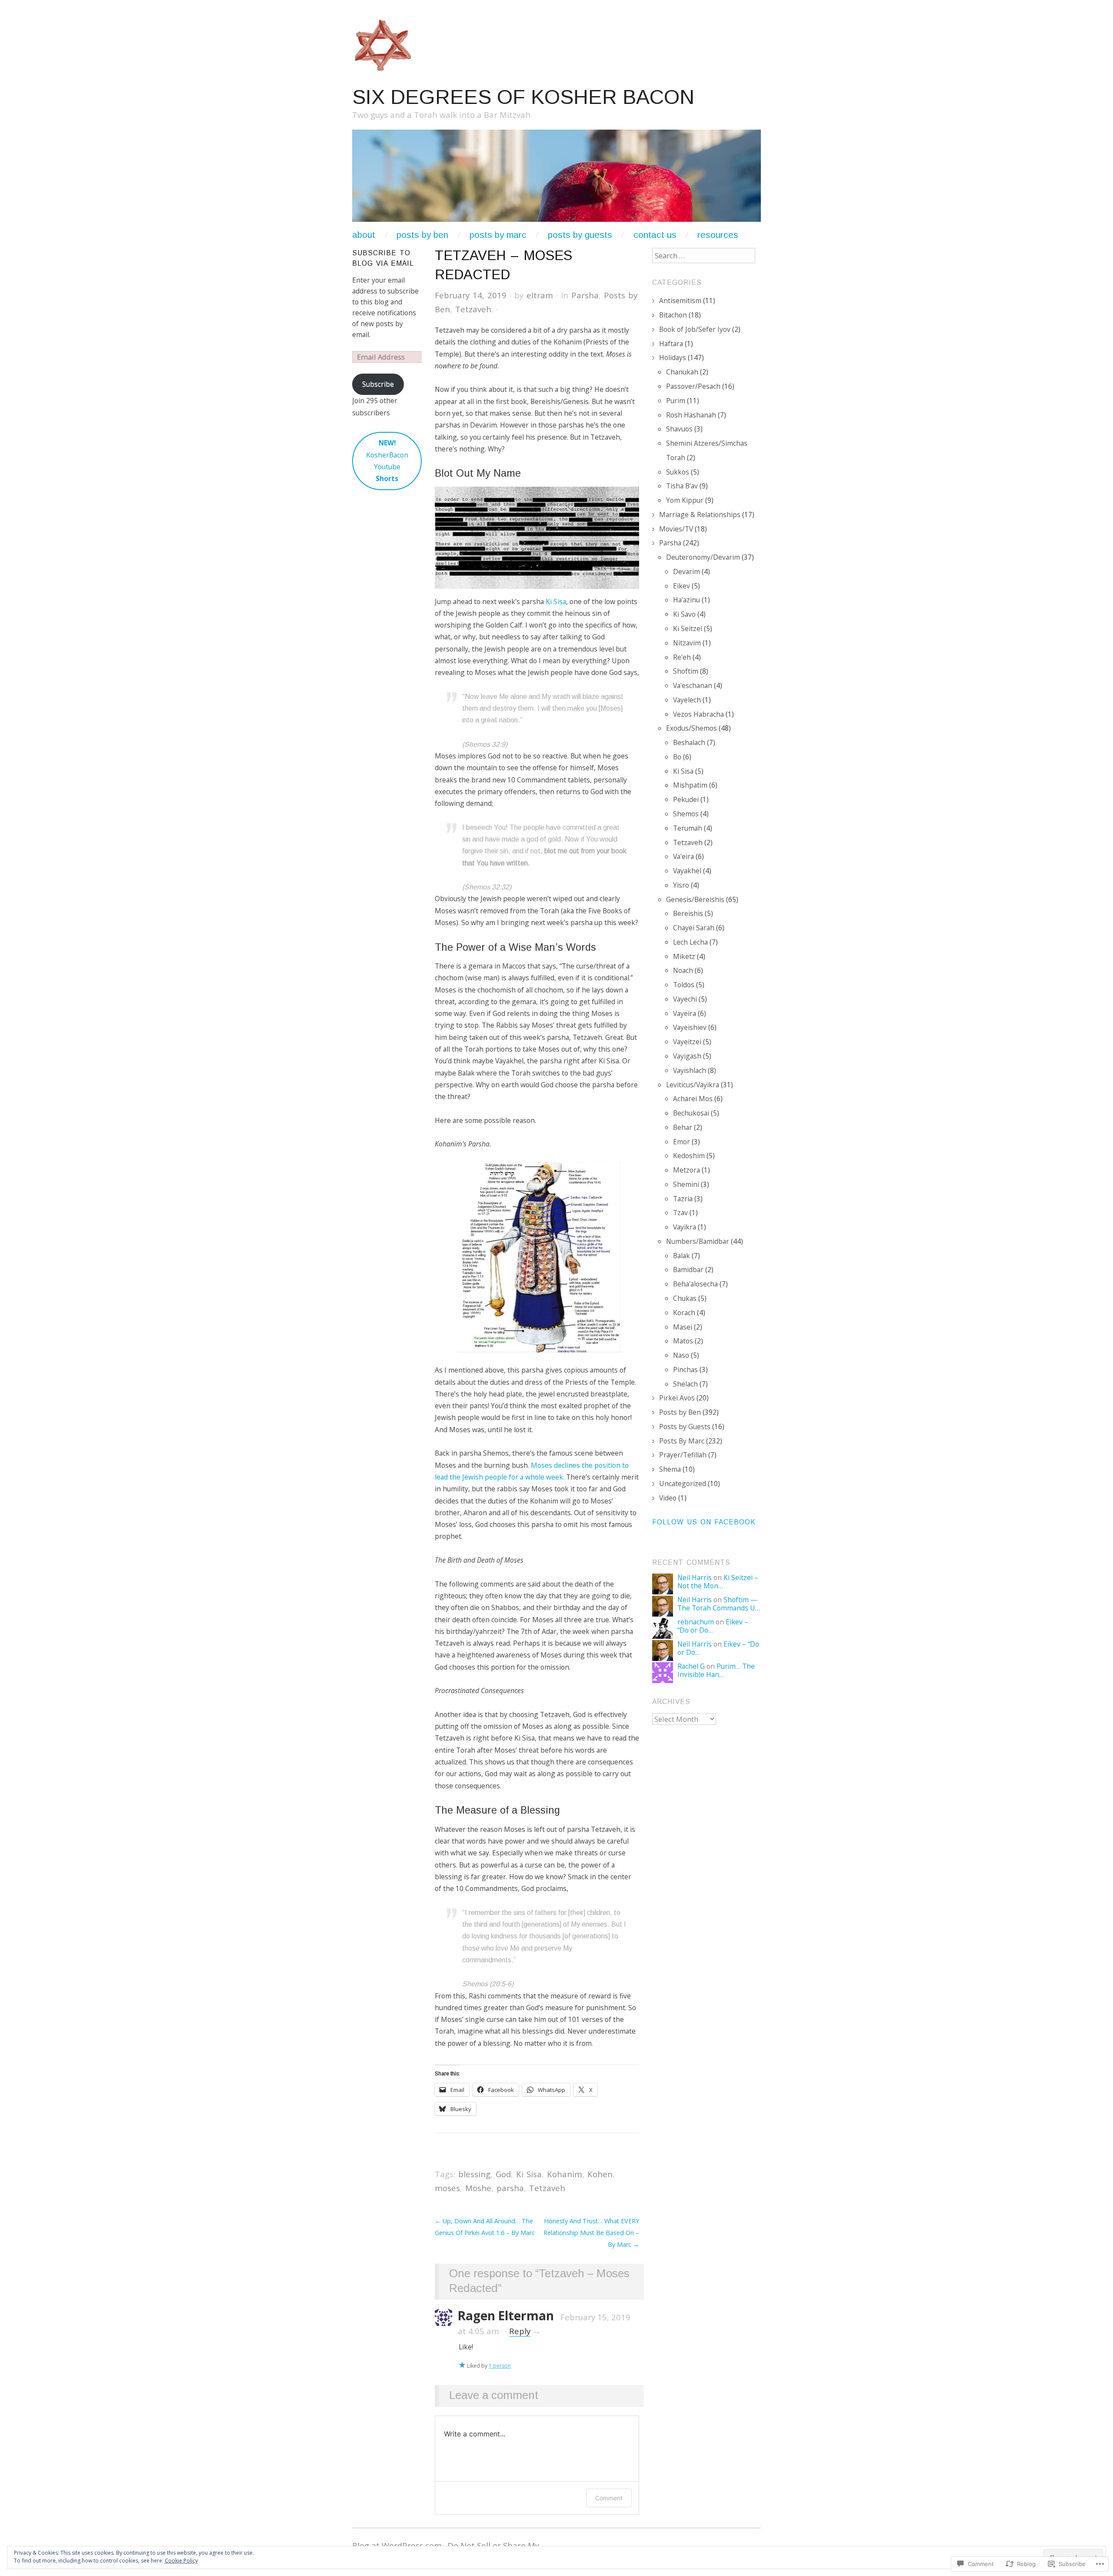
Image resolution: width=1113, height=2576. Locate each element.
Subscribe (378, 384)
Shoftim (686, 671)
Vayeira (685, 1013)
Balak (681, 1256)
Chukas (685, 1298)
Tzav (680, 1213)
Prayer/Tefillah (683, 1455)
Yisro (681, 885)
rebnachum (696, 1622)
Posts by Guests (580, 235)
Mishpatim (690, 785)
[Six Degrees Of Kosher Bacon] (556, 179)
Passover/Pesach (693, 386)
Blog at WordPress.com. (398, 2545)
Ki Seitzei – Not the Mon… (718, 1582)
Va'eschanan (693, 685)
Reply (520, 2331)
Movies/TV (676, 529)
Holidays (673, 357)
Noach (683, 970)
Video (668, 1498)
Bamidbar (688, 1270)
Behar (683, 1127)
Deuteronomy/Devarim (703, 557)
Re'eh (682, 657)
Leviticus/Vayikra (693, 1085)
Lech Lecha (690, 942)
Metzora (686, 1170)
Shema (670, 1469)
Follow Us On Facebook (704, 1522)
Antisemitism (680, 301)
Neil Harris (695, 1577)
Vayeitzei (687, 1042)
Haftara (671, 344)
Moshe (478, 2188)
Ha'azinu (686, 600)
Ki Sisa (556, 601)
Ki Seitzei (688, 628)
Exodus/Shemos (691, 728)
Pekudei (686, 799)
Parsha (585, 295)
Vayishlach (690, 1070)
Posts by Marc (498, 235)
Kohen (600, 2174)
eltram (540, 295)
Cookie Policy (181, 2561)
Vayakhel (687, 871)
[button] (537, 538)
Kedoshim (689, 1156)
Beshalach (689, 742)
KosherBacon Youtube (387, 461)
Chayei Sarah (694, 928)
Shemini (686, 1184)
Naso (681, 1355)
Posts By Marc (682, 1441)
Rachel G (691, 1666)
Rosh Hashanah (691, 415)
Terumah (688, 828)
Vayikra (685, 1227)
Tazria (683, 1199)
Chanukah (682, 372)
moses (447, 2188)
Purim (676, 401)
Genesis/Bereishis (695, 899)
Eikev (681, 586)
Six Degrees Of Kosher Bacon (523, 97)
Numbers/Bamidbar (698, 1241)
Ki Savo (684, 614)
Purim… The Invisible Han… (716, 1670)
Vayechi (685, 999)
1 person (500, 2366)
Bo (677, 757)
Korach (684, 1313)
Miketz (684, 956)
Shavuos (679, 429)
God (503, 2174)
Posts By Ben (422, 235)
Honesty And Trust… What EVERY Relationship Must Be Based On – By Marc (591, 2233)
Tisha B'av (682, 486)
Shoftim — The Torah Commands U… (719, 1604)
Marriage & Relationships (700, 515)
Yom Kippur (685, 500)
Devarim (686, 571)
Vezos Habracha (698, 714)
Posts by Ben (680, 1412)
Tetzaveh (473, 309)
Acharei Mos (693, 1099)
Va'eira (683, 856)
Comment (609, 2498)
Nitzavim (687, 643)
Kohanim (565, 2174)
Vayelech (687, 700)
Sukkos (678, 472)
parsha (510, 2188)
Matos (683, 1341)
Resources (718, 235)
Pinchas (685, 1370)
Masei (683, 1327)
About (364, 235)
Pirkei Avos (677, 1398)
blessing (474, 2174)
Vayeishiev (690, 1027)
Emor (681, 1142)
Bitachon (673, 315)
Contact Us (655, 235)
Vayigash (687, 1056)
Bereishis (688, 913)
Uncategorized (683, 1483)
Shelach (685, 1384)
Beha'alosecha (695, 1284)
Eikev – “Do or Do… (713, 1626)
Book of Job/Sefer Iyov (695, 329)
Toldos (684, 985)
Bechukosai (691, 1113)
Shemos (686, 814)
